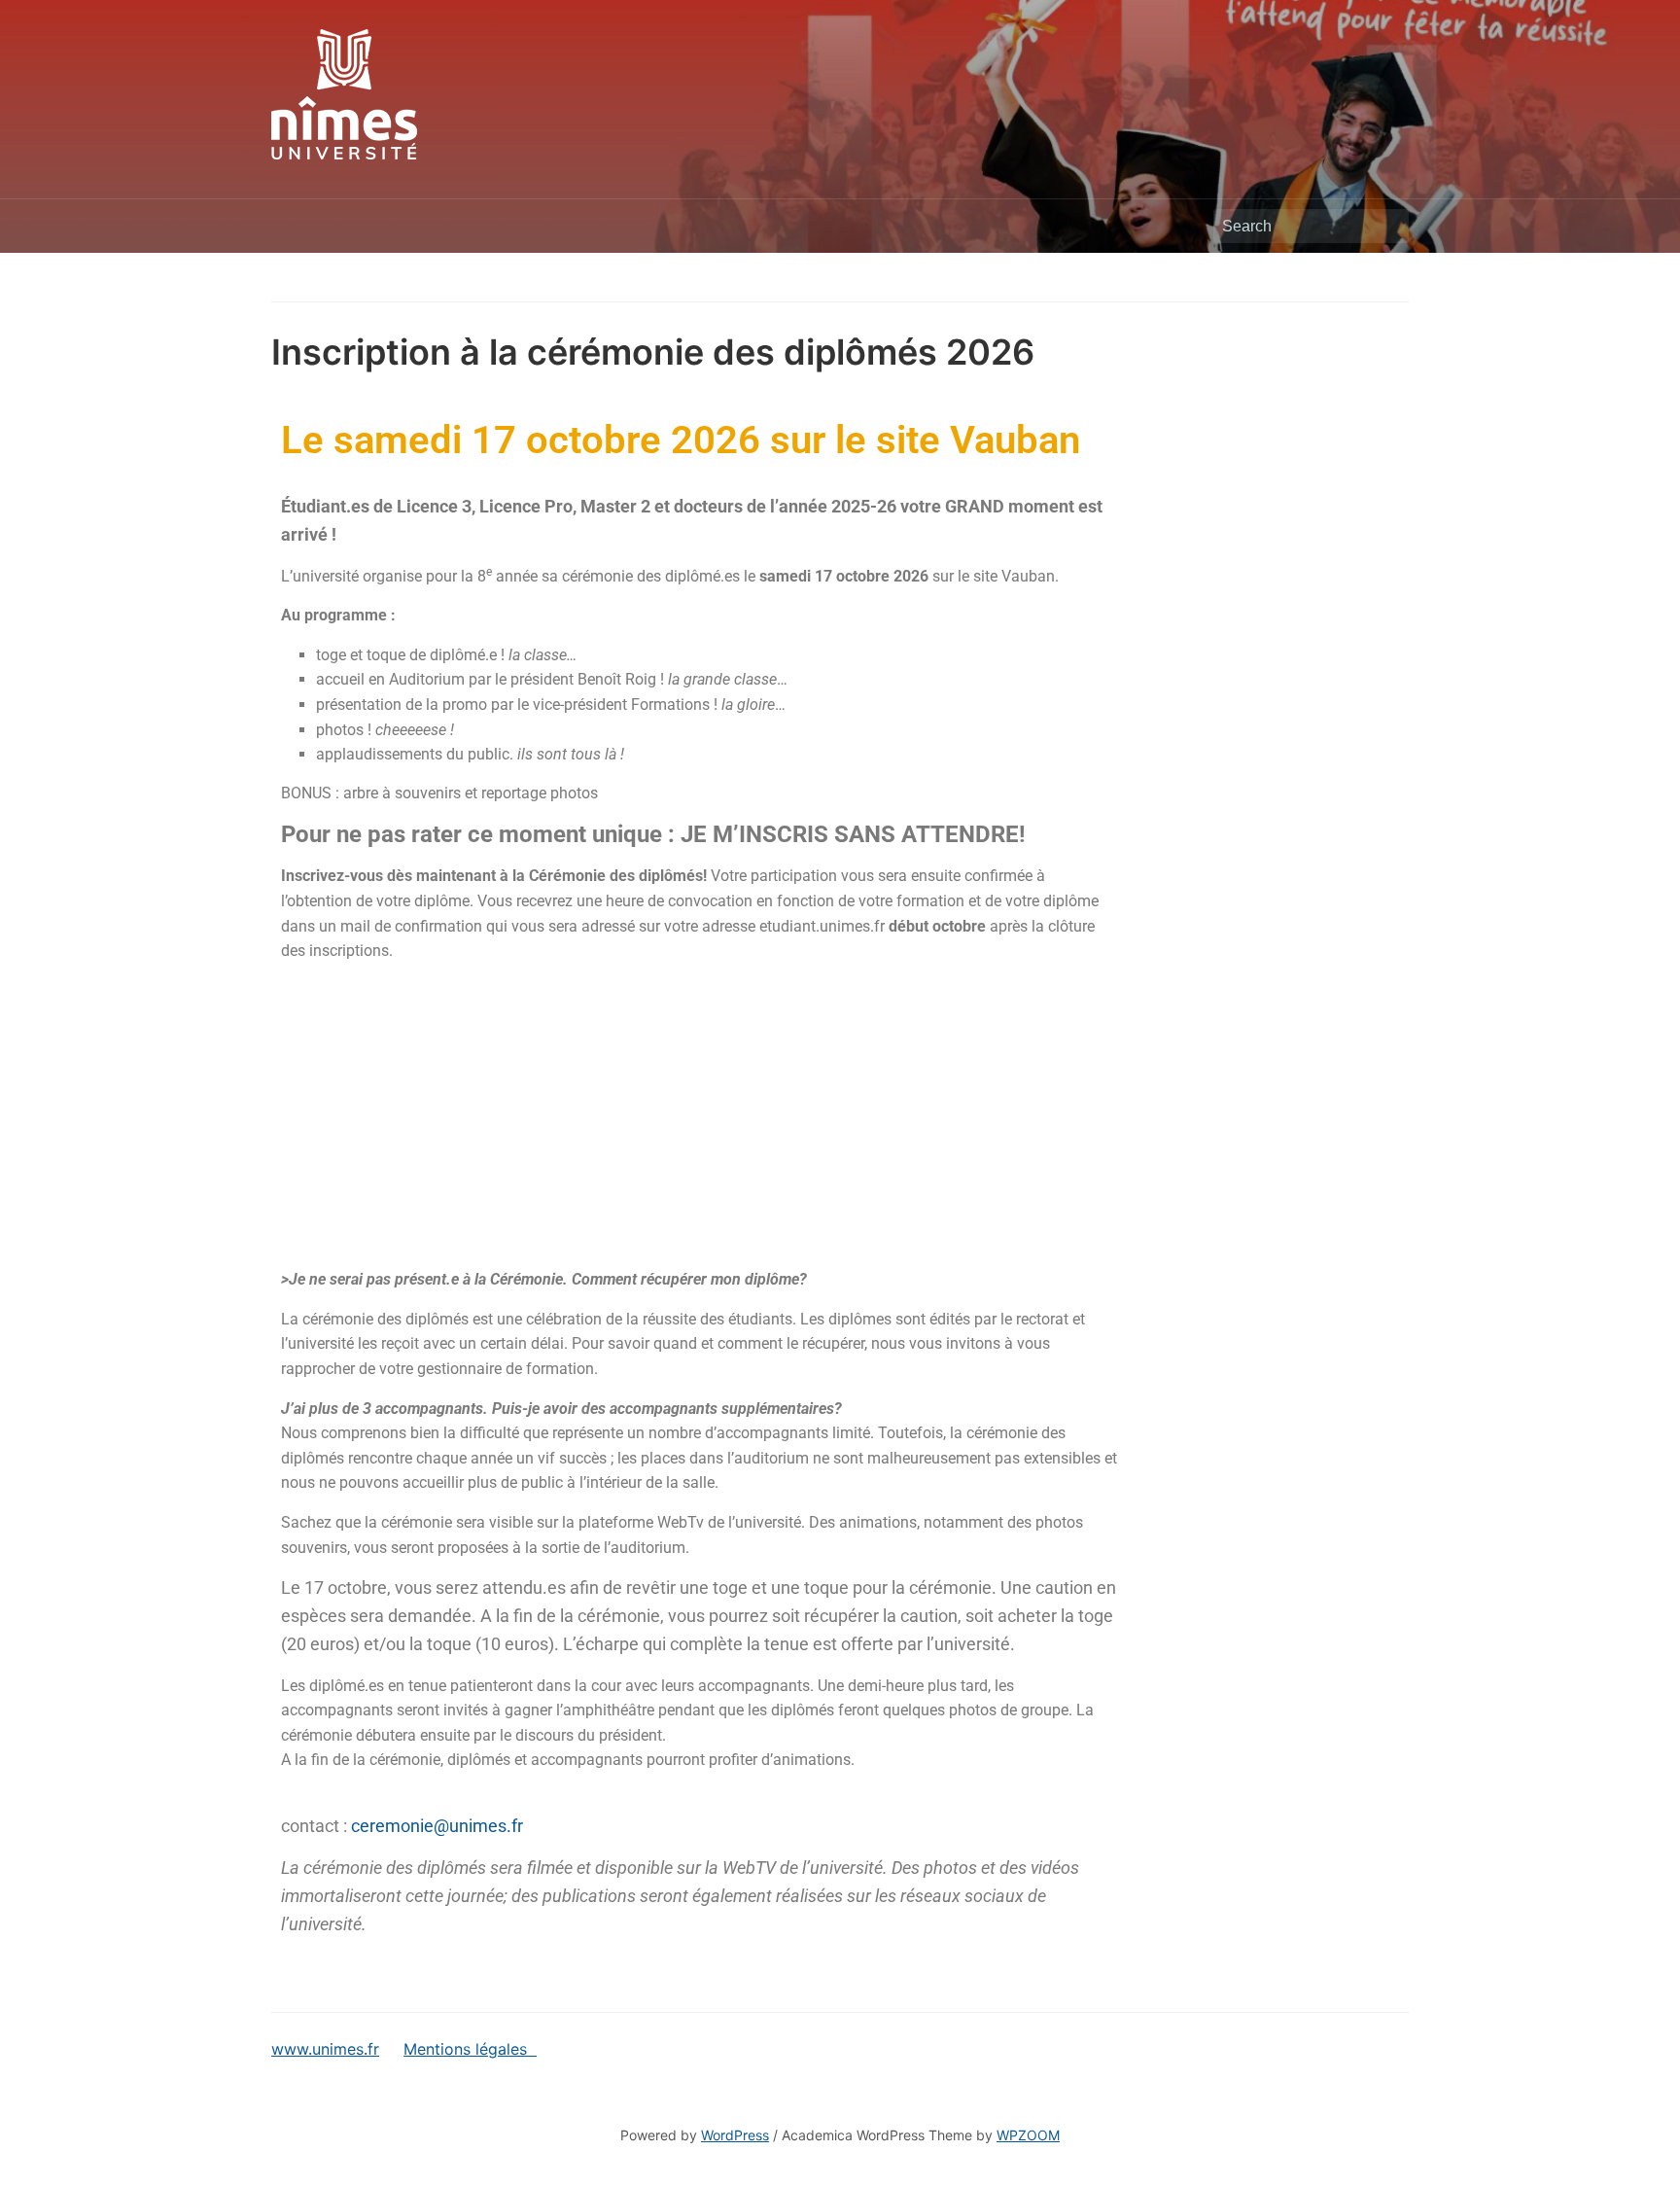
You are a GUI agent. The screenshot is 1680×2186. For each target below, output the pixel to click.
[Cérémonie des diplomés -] (344, 92)
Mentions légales (470, 2049)
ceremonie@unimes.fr (437, 1826)
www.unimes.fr (325, 2049)
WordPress (735, 2135)
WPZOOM (1028, 2135)
